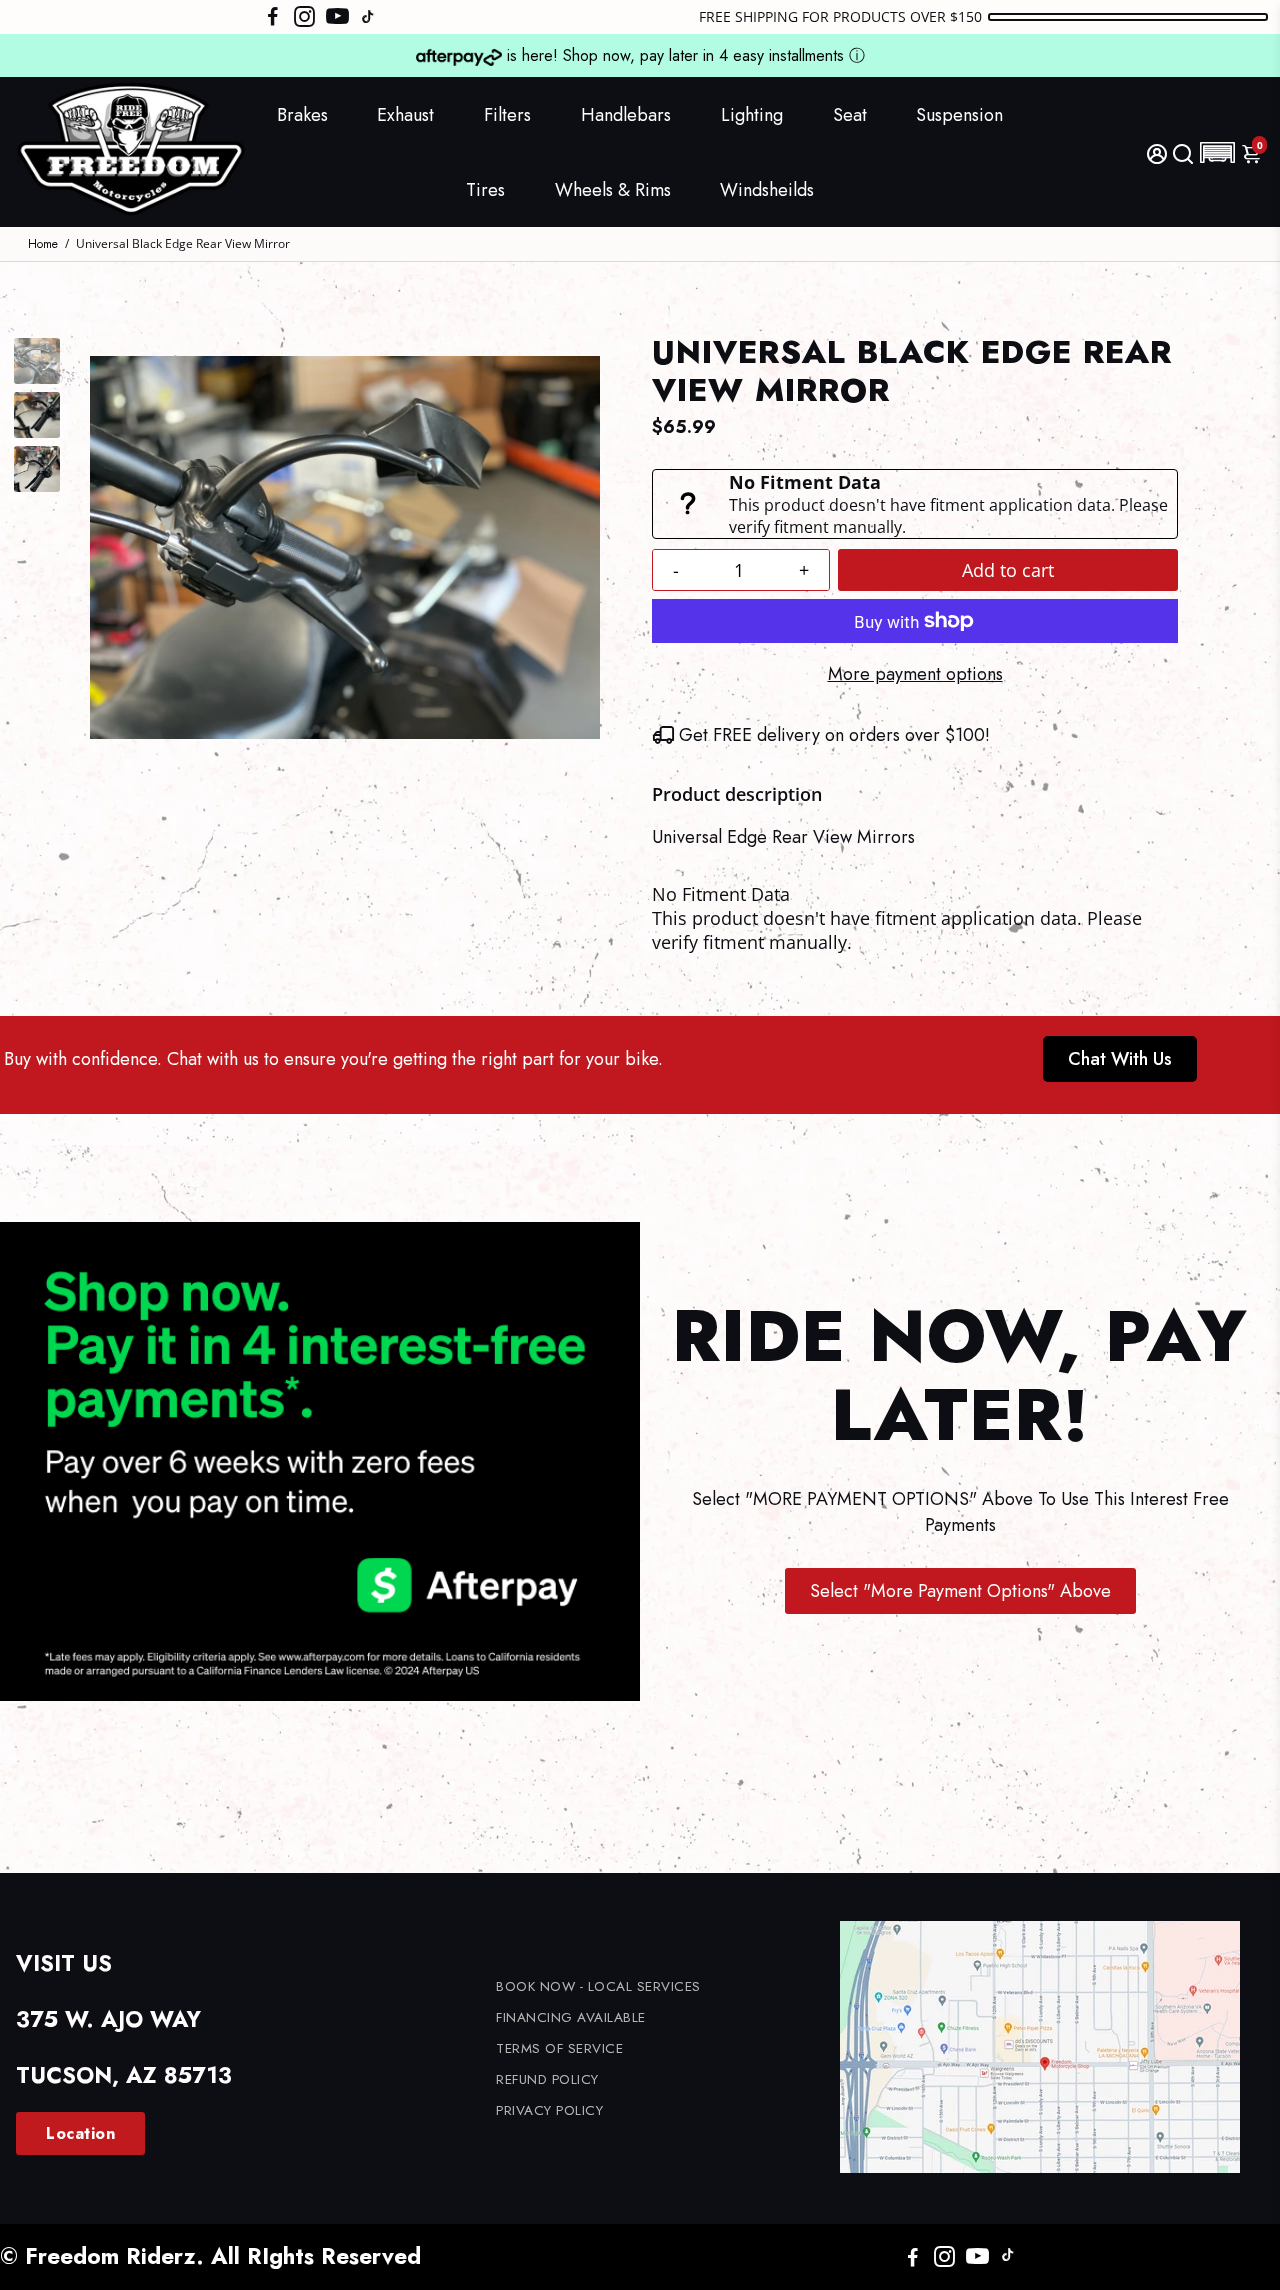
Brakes (302, 115)
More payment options (915, 674)
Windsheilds (767, 190)
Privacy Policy (549, 2110)
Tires (485, 190)
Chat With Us (1120, 1059)
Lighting (752, 115)
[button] (1218, 152)
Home (43, 244)
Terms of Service (559, 2048)
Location (80, 2133)
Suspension (959, 115)
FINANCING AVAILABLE (571, 2017)
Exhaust (405, 115)
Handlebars (626, 115)
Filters (507, 115)
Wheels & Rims (613, 190)
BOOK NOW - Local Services (598, 1986)
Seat (850, 115)
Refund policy (547, 2079)
